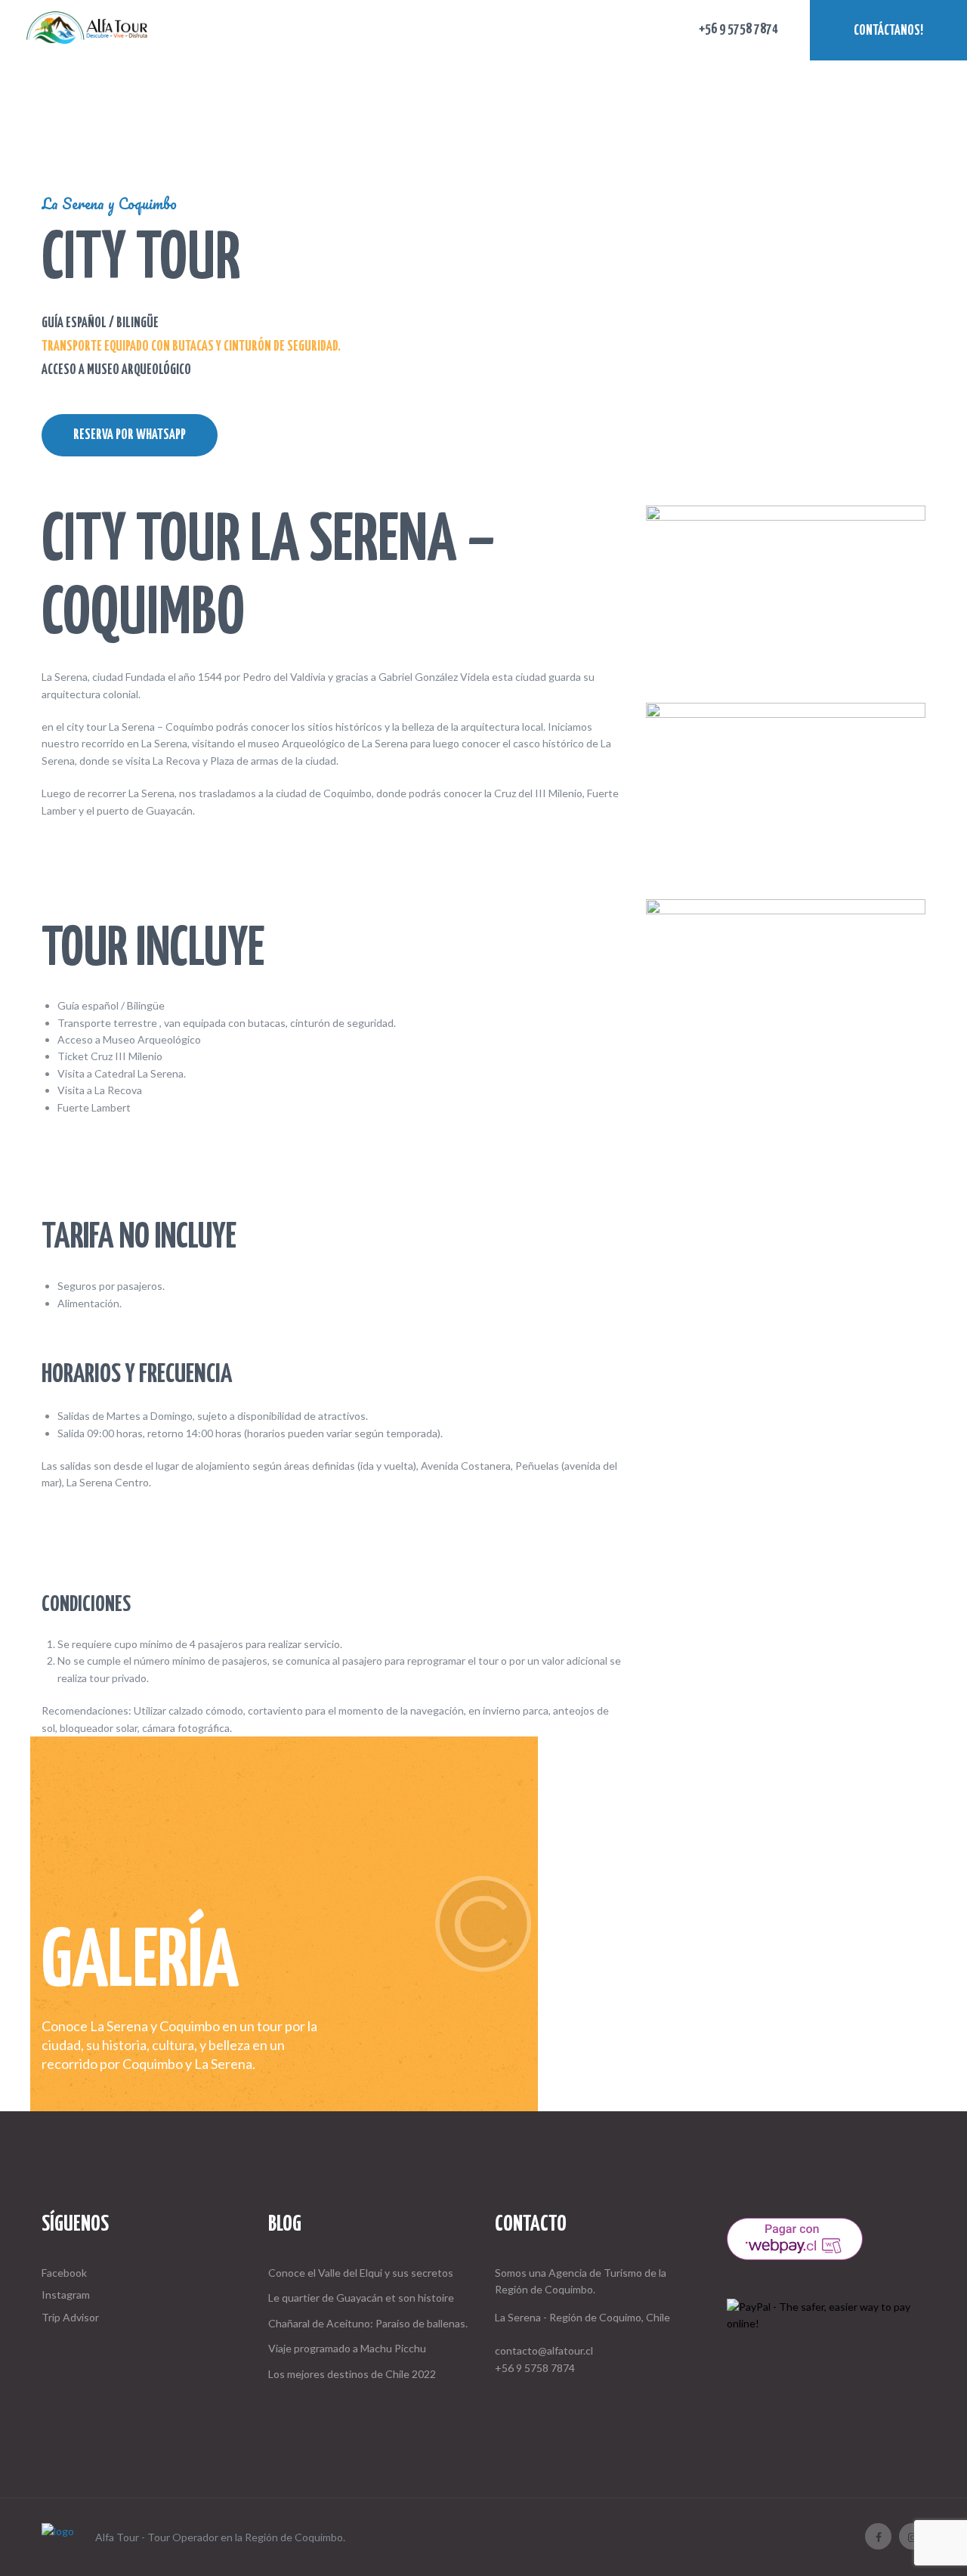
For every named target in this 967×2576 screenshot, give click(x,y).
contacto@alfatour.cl (544, 2350)
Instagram (66, 2295)
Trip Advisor (70, 2317)
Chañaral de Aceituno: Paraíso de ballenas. (368, 2323)
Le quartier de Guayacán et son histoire (361, 2298)
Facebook (64, 2273)
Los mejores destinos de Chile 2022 (352, 2374)
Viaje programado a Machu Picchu (347, 2348)
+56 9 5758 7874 (535, 2368)
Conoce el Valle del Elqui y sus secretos (361, 2273)
